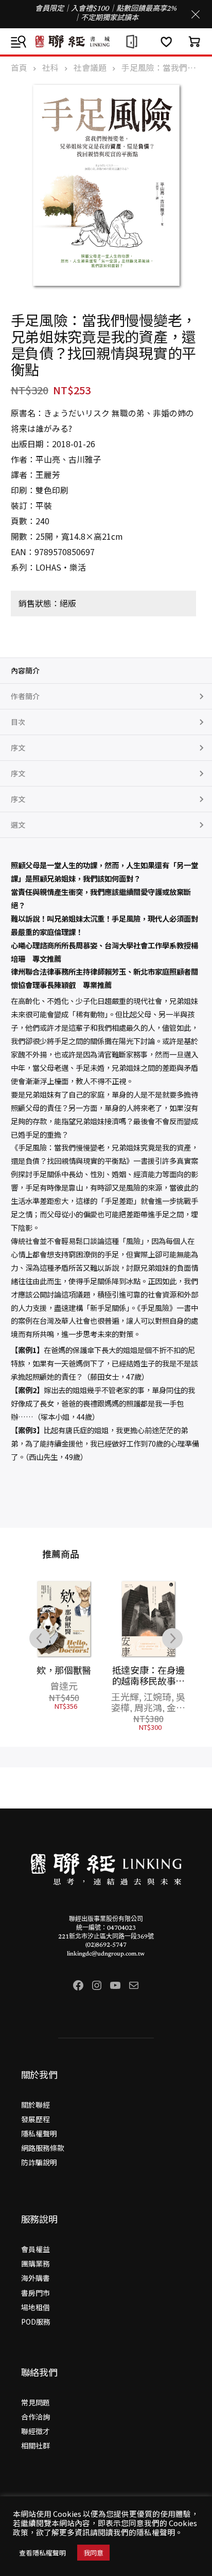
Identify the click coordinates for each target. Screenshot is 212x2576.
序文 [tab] (18, 747)
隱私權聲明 (39, 2133)
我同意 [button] (93, 2553)
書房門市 (36, 2293)
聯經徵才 (36, 2431)
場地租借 (36, 2307)
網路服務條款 (43, 2148)
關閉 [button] (196, 14)
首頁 (19, 68)
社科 (50, 68)
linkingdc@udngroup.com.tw (106, 1954)
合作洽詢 (36, 2417)
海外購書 (36, 2278)
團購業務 (36, 2263)
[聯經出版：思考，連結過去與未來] (106, 41)
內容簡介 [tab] (25, 670)
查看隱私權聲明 (42, 2553)
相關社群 (36, 2445)
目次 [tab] (18, 722)
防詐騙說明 (39, 2162)
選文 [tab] (18, 825)
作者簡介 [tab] (25, 696)
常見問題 (36, 2402)
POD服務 (36, 2322)
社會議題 (90, 68)
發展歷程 (36, 2119)
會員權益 (36, 2249)
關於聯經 (36, 2105)
